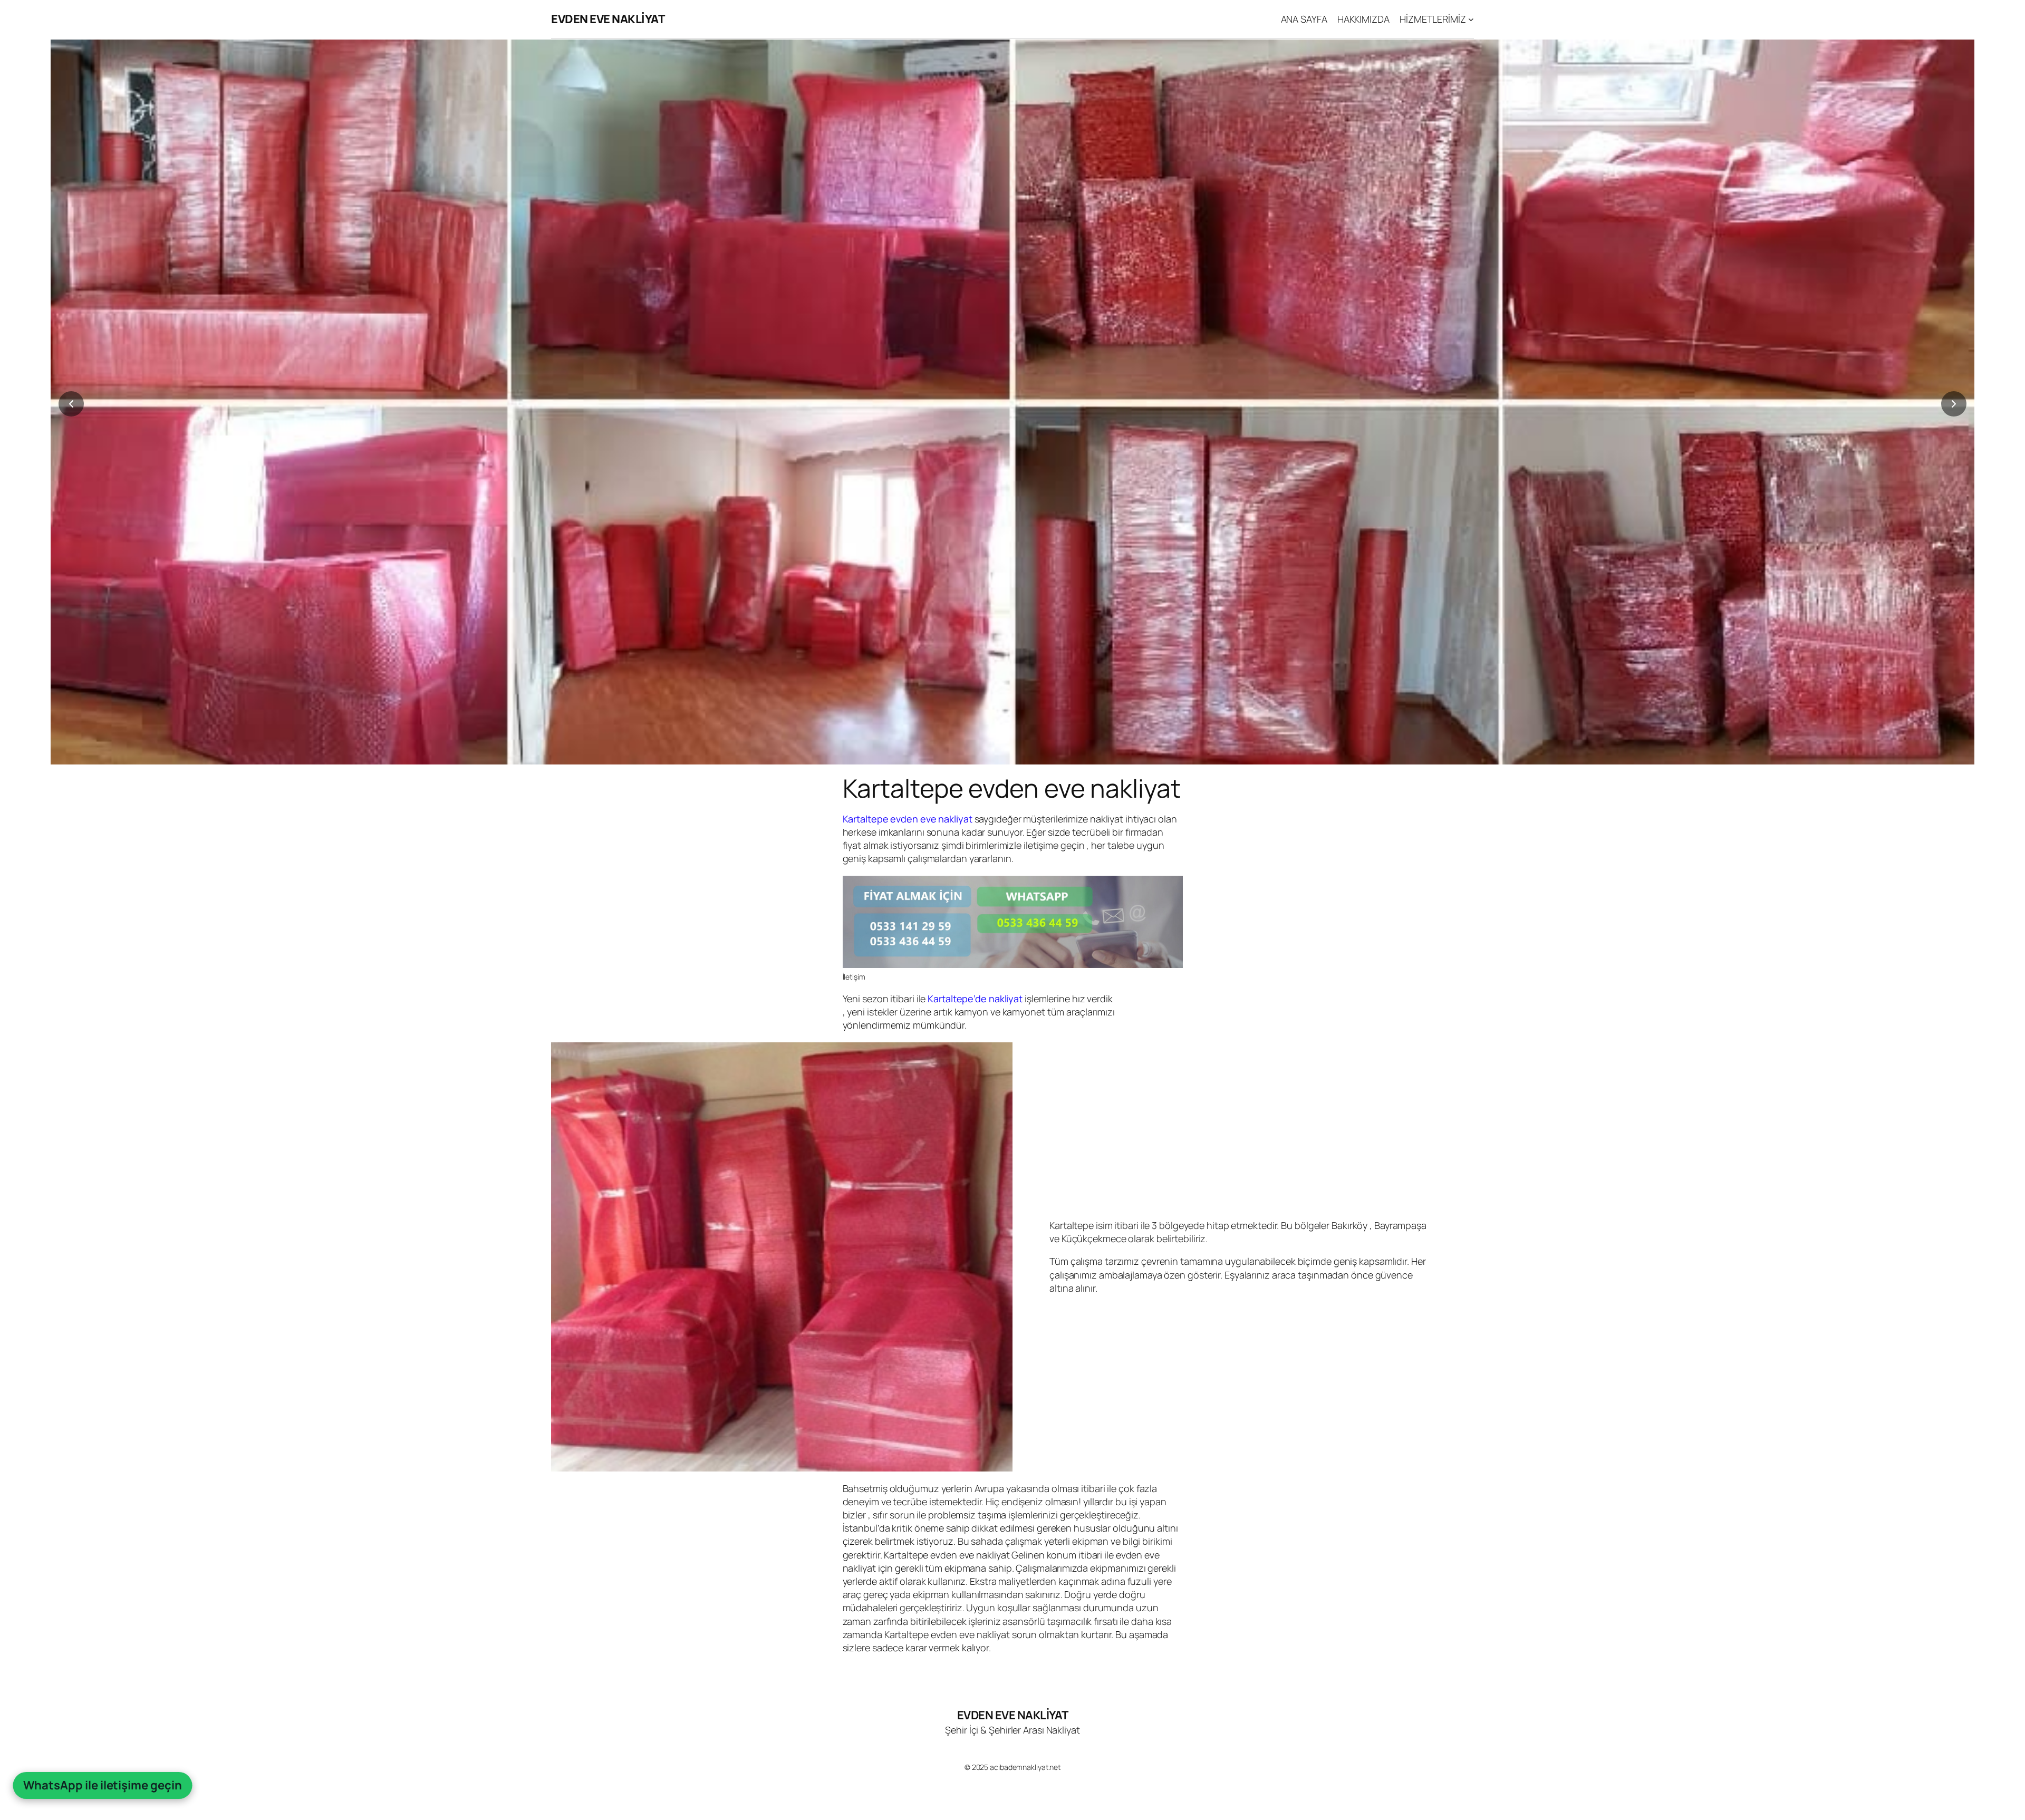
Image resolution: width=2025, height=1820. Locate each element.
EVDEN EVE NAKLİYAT (608, 19)
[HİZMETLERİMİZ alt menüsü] (1471, 19)
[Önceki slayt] (71, 404)
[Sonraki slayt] (1954, 404)
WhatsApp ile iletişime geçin (102, 1785)
